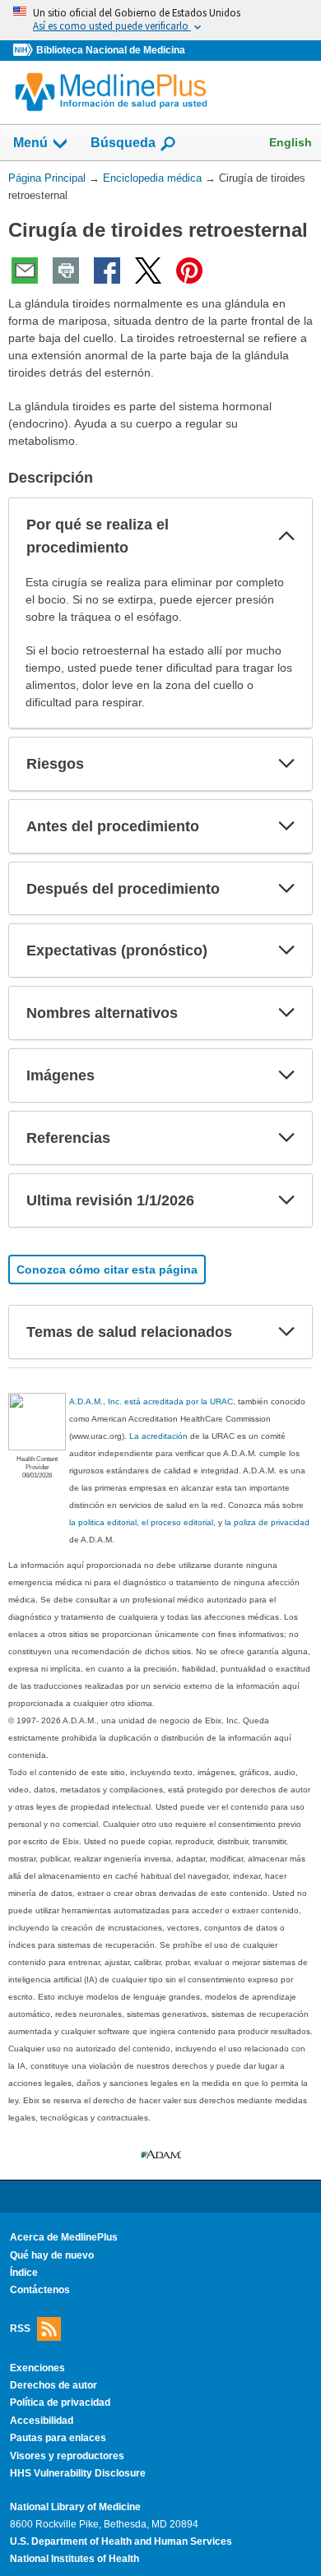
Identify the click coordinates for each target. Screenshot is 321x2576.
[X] (148, 271)
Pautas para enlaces (58, 2438)
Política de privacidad (60, 2403)
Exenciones (37, 2368)
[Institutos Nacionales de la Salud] (25, 51)
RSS (20, 2328)
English (291, 142)
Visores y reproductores (67, 2456)
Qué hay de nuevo (52, 2255)
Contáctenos (40, 2290)
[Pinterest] (189, 271)
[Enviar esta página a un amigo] (25, 271)
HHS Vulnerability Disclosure (78, 2473)
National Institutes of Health (74, 2559)
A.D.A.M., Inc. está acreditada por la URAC (151, 1401)
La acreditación (158, 1436)
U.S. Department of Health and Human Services (121, 2541)
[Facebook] (107, 271)
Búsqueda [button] (123, 143)
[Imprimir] (66, 271)
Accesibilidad (42, 2421)
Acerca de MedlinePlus (64, 2237)
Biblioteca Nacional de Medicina (111, 50)
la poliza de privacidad (267, 1522)
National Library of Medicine (75, 2507)
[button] (286, 536)
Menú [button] (30, 143)
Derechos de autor (53, 2385)
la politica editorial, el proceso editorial (141, 1522)
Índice (24, 2273)
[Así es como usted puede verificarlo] (160, 20)
